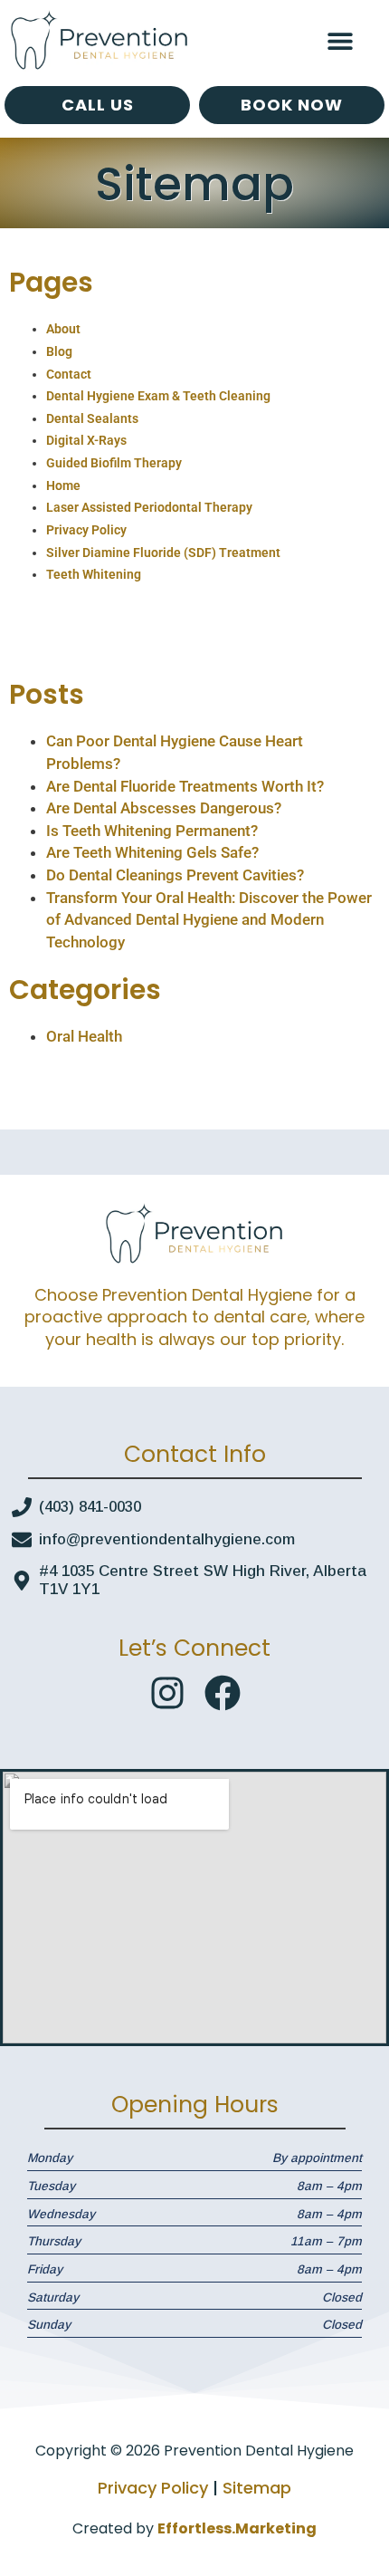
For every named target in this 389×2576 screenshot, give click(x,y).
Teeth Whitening (94, 574)
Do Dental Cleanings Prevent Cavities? (175, 875)
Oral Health (84, 1036)
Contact (69, 374)
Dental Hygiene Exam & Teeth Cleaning (158, 396)
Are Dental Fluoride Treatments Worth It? (185, 786)
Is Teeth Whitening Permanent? (152, 831)
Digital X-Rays (86, 440)
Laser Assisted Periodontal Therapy (149, 507)
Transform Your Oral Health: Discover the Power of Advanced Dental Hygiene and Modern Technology (209, 920)
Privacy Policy (86, 530)
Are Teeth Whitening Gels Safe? (152, 852)
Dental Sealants (92, 418)
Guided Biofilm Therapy (114, 463)
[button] (341, 41)
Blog (59, 351)
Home (63, 485)
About (63, 329)
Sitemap (257, 2488)
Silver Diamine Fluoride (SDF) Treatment (163, 553)
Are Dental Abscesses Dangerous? (164, 808)
